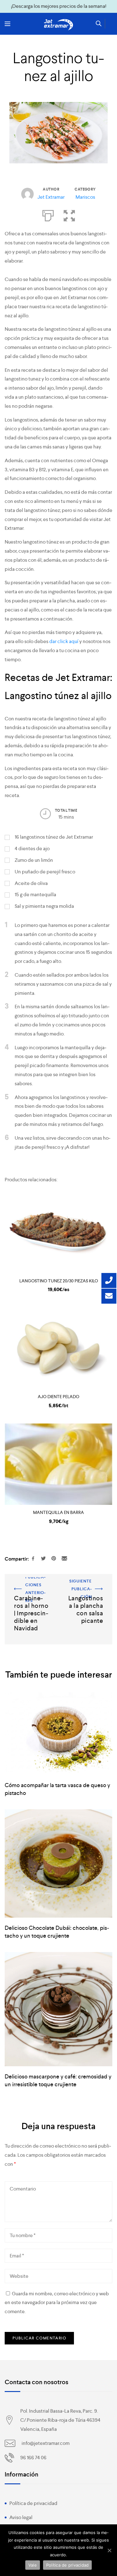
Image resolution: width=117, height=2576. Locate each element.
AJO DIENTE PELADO (58, 1397)
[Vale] (109, 2550)
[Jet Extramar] (59, 25)
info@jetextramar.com (46, 2443)
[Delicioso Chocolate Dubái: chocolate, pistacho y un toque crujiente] (58, 1863)
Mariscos (85, 197)
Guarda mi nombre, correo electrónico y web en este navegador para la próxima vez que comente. (57, 2303)
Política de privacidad (33, 2503)
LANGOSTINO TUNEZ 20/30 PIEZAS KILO (59, 1281)
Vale (33, 2565)
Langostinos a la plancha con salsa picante (86, 1586)
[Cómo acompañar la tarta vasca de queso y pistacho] (58, 1734)
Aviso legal (21, 2517)
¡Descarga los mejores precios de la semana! (59, 6)
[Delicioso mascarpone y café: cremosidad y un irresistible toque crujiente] (58, 2009)
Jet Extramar (51, 197)
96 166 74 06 (33, 2458)
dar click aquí (63, 641)
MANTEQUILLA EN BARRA (58, 1512)
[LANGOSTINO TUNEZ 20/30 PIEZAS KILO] (58, 1233)
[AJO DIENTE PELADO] (58, 1348)
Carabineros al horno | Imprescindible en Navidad (28, 1590)
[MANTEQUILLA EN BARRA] (58, 1464)
